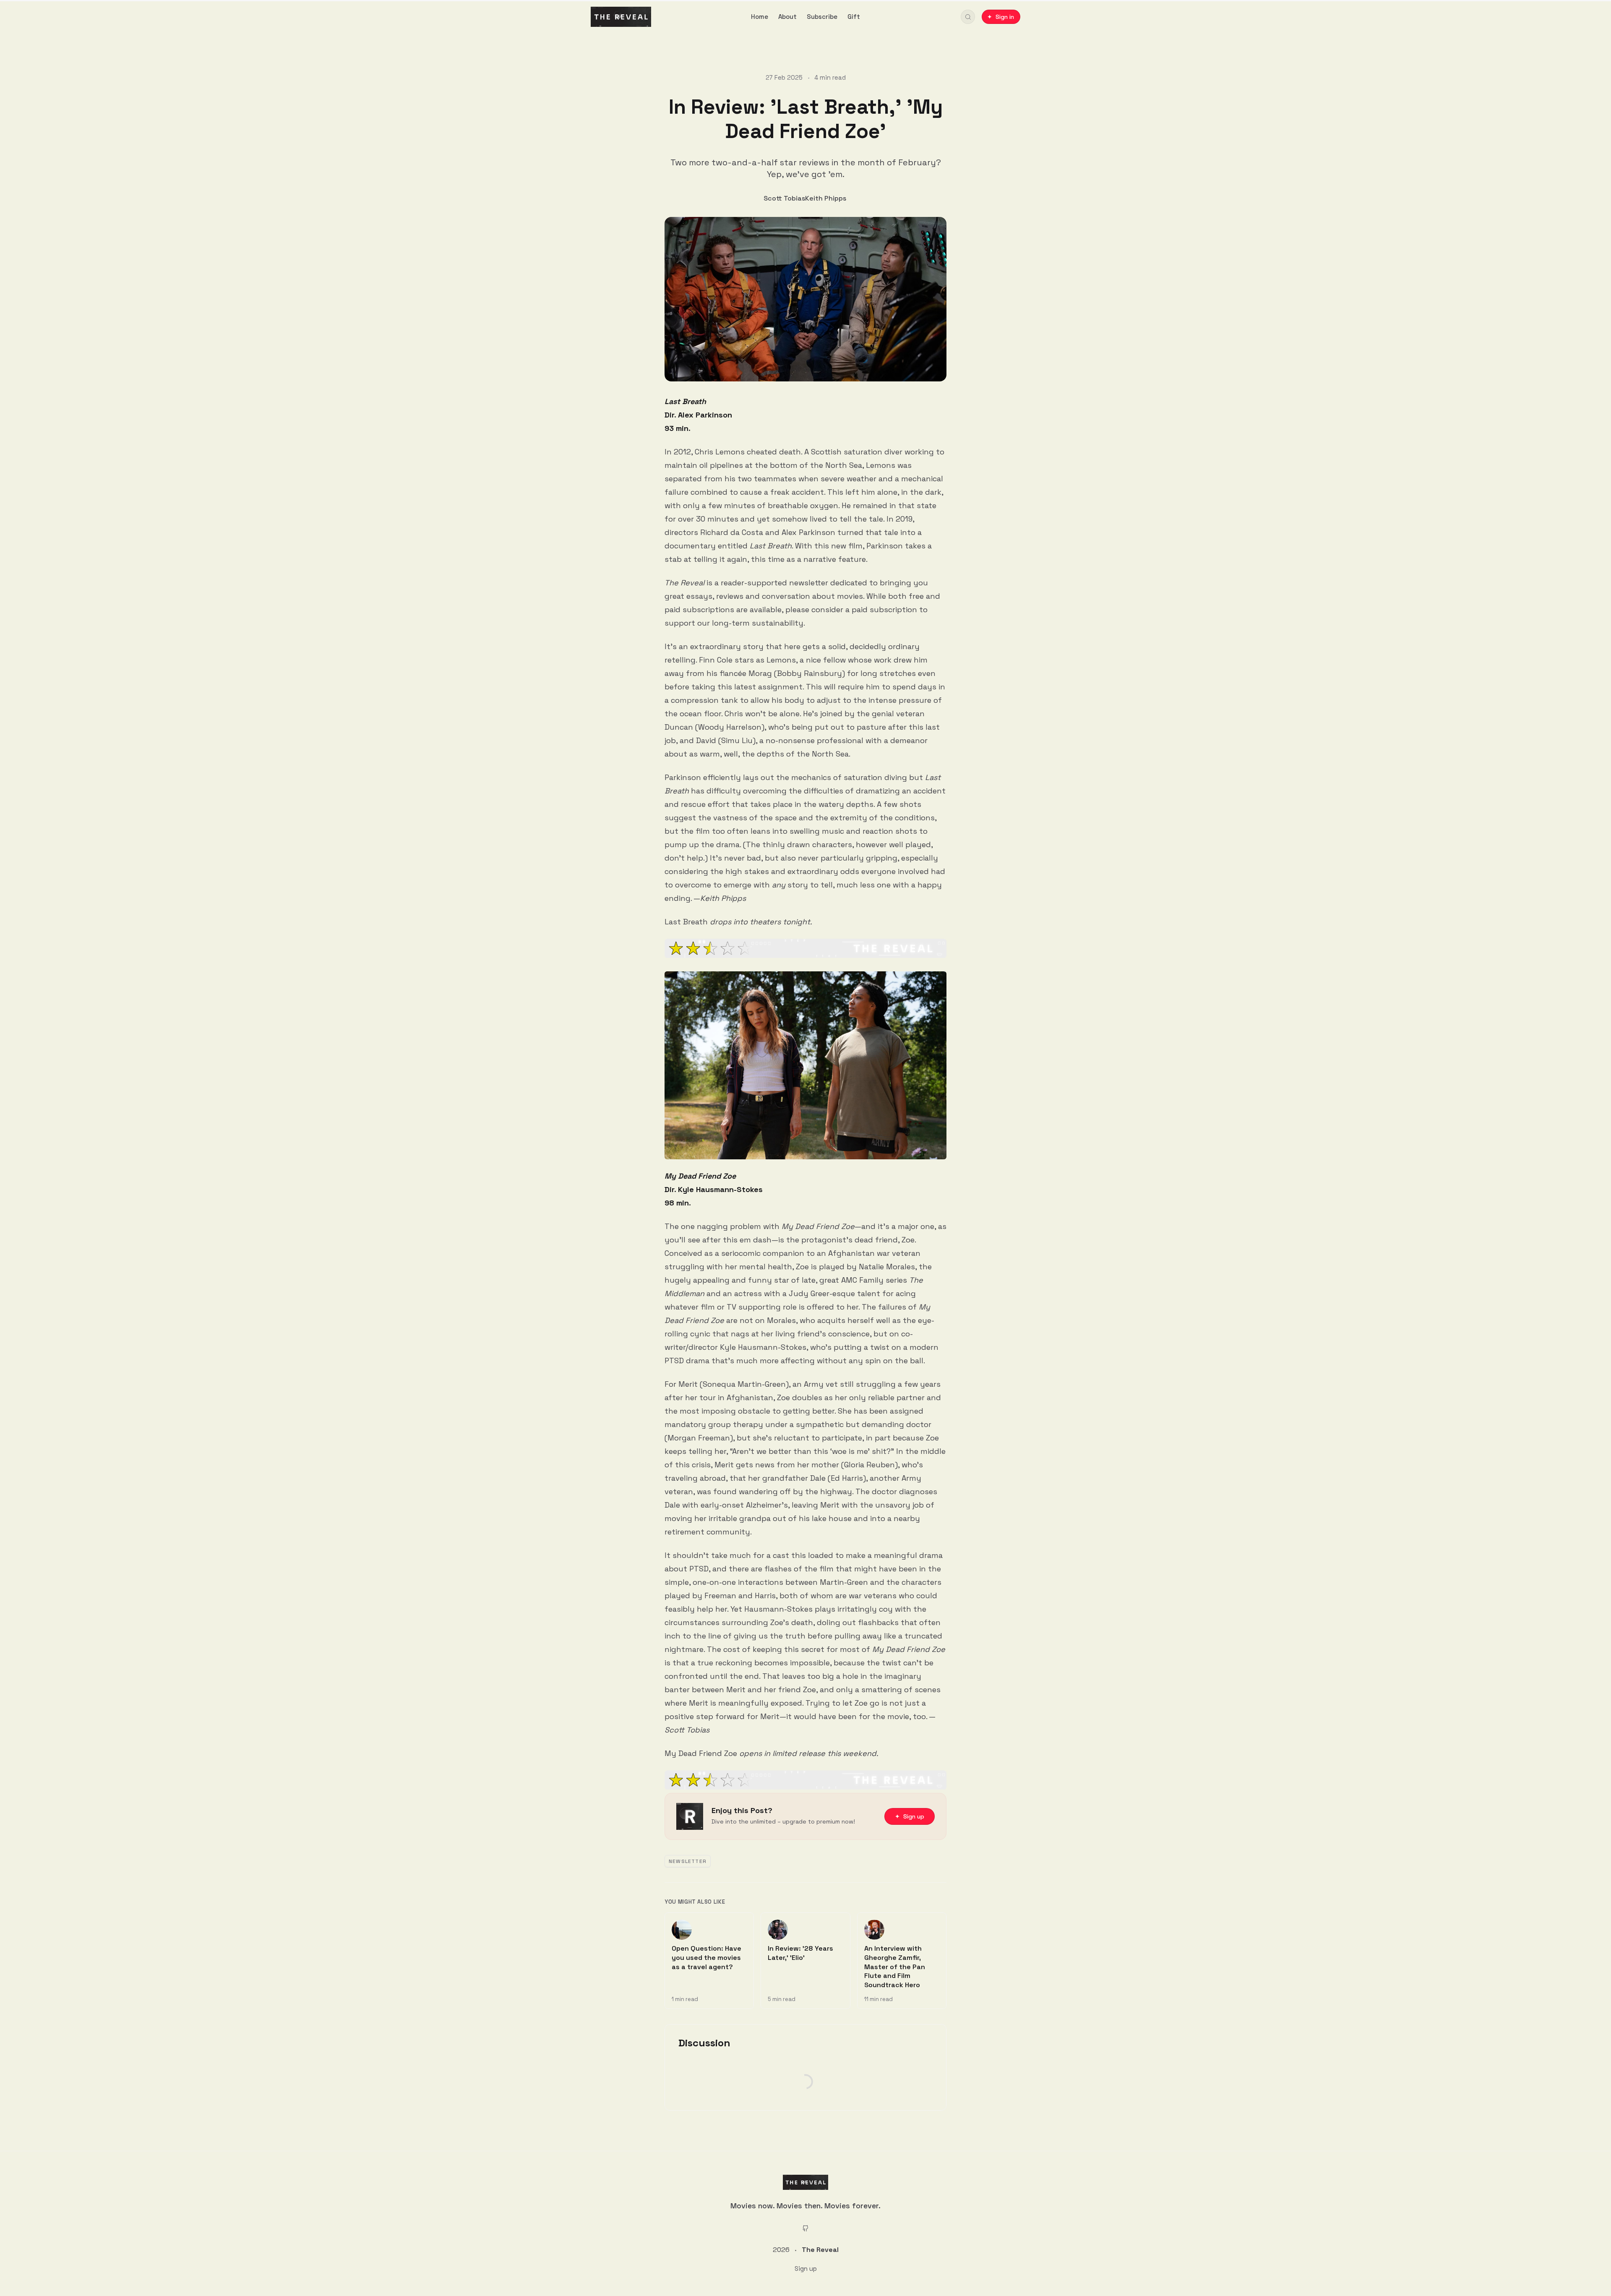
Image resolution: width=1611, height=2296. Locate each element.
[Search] (968, 17)
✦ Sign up (910, 1816)
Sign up (806, 2269)
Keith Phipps (826, 198)
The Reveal (820, 2250)
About (787, 17)
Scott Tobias (784, 198)
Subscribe (822, 17)
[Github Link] (805, 2228)
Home (760, 17)
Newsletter (688, 1861)
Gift (854, 17)
